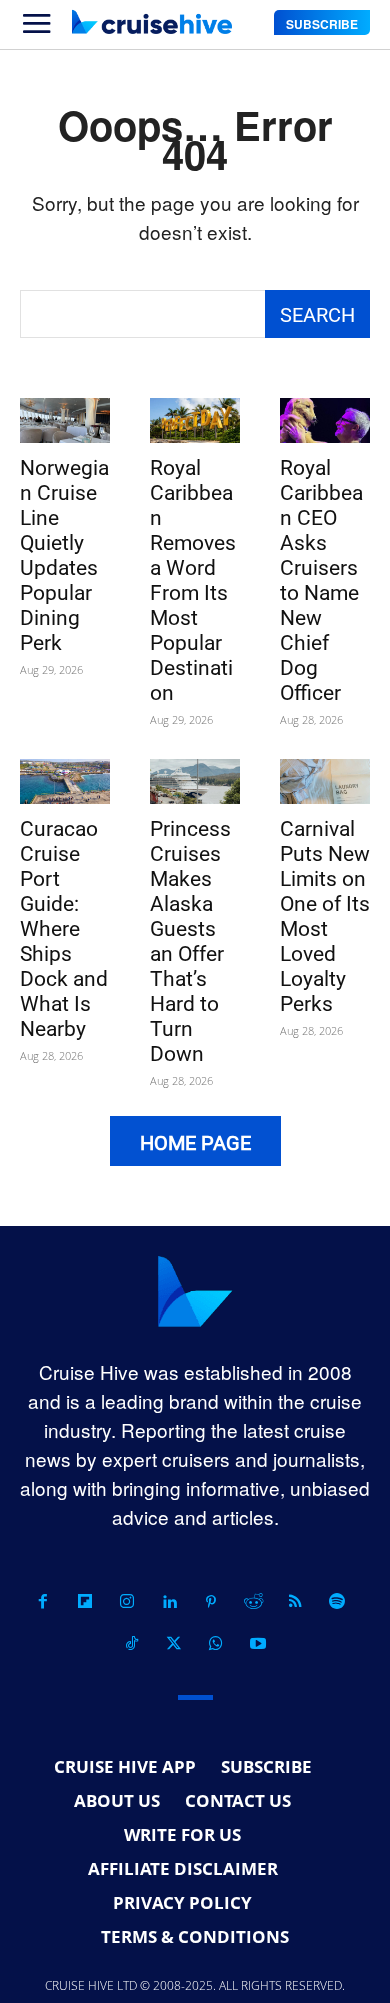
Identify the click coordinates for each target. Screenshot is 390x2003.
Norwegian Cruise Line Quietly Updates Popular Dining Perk (64, 555)
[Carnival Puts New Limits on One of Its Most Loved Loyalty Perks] (325, 781)
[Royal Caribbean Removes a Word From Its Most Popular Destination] (195, 420)
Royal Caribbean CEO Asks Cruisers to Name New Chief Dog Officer (321, 580)
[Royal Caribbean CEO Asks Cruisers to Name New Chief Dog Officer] (325, 420)
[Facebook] (43, 1602)
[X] (174, 1644)
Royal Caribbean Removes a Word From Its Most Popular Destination (193, 580)
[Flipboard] (85, 1602)
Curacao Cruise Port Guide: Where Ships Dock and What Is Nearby (64, 929)
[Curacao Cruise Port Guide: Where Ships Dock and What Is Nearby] (65, 781)
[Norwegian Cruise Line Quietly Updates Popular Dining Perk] (65, 420)
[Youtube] (258, 1644)
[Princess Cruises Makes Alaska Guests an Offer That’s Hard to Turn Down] (195, 781)
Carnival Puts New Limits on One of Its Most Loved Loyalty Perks (325, 916)
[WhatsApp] (216, 1644)
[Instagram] (127, 1602)
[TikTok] (132, 1644)
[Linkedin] (169, 1602)
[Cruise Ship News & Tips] (152, 22)
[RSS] (295, 1602)
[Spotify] (337, 1602)
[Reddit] (253, 1602)
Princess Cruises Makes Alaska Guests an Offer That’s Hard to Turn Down (190, 941)
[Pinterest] (211, 1602)
